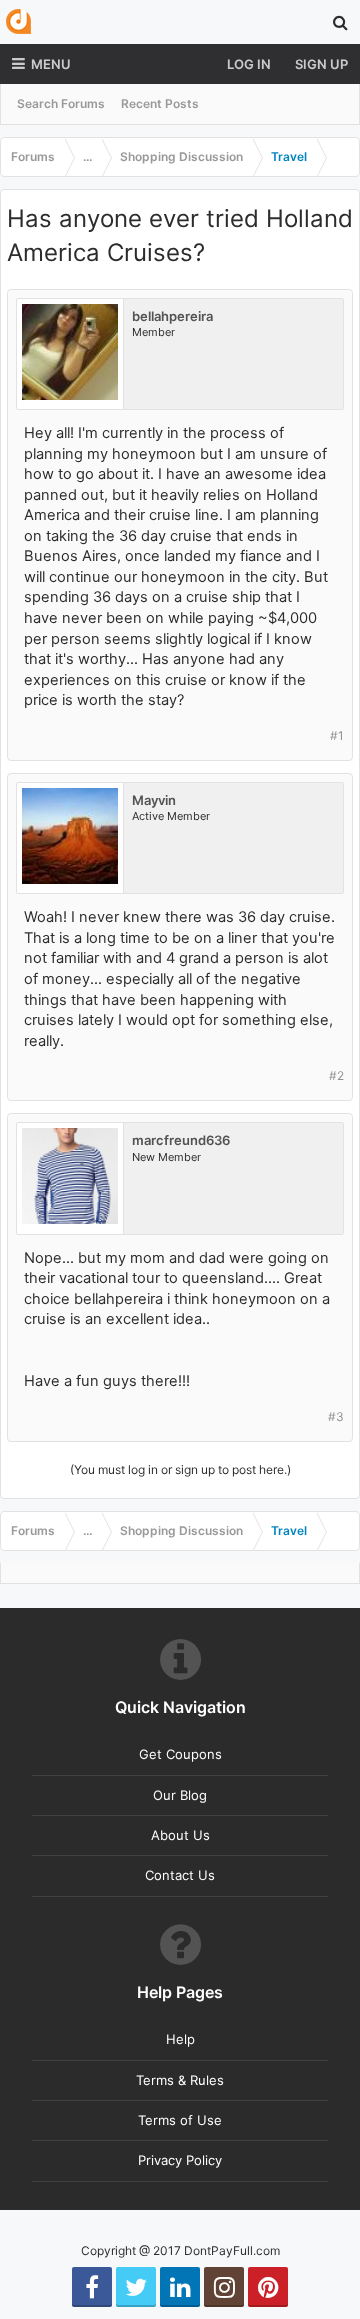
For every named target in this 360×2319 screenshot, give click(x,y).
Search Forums (61, 103)
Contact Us (180, 1875)
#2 (336, 1075)
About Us (180, 1835)
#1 (337, 735)
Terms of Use (180, 2120)
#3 (336, 1416)
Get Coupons (180, 1754)
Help (180, 2039)
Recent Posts (160, 103)
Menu (51, 64)
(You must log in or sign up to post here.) (180, 1469)
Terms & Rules (180, 2080)
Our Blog (180, 1795)
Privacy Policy (180, 2160)
